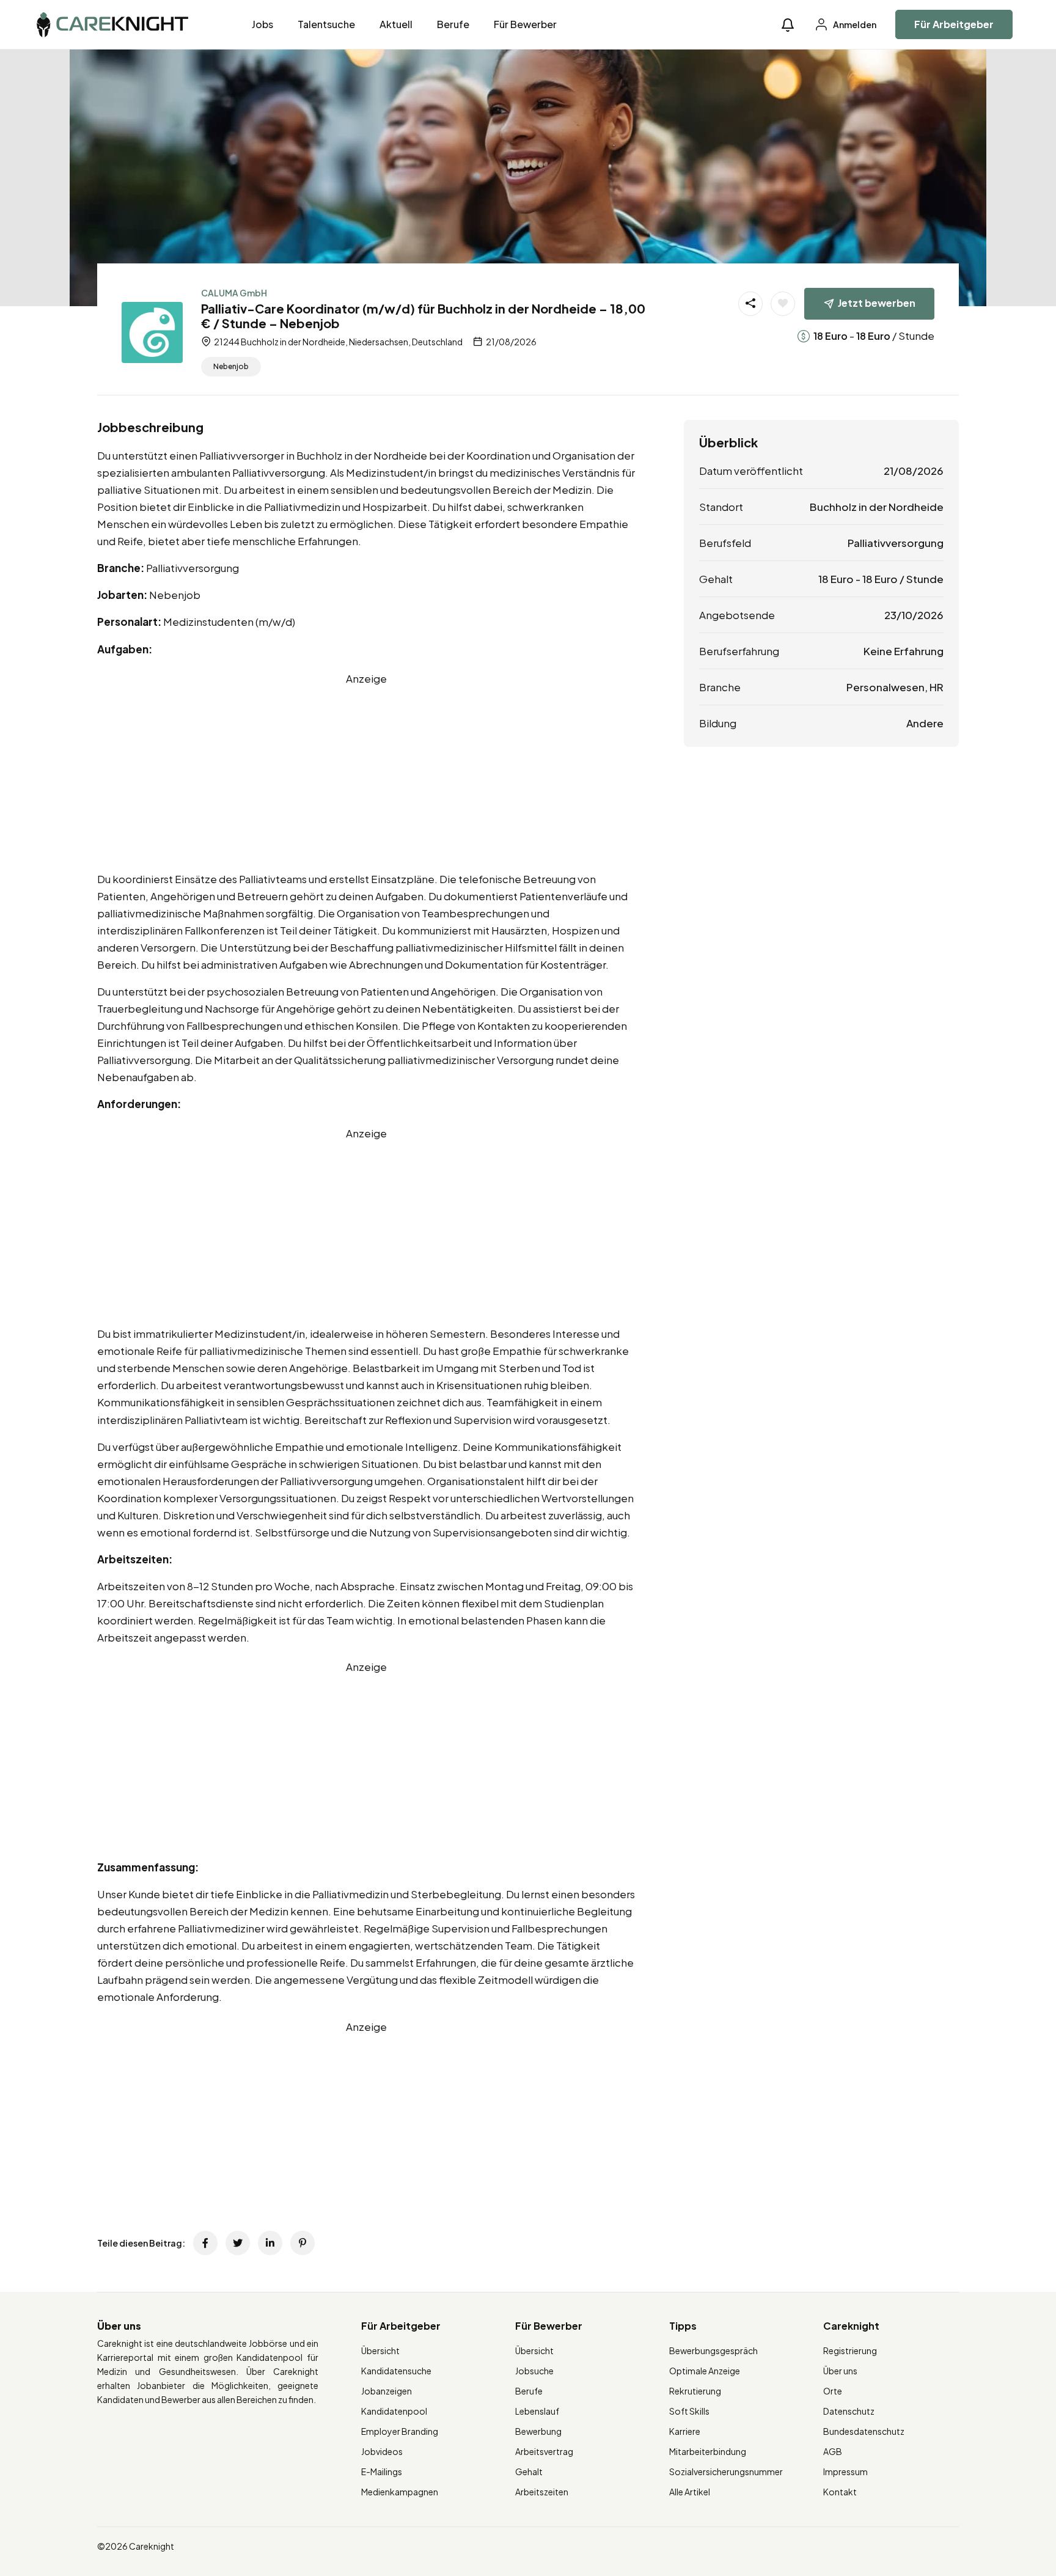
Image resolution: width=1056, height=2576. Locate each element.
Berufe (453, 24)
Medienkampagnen (400, 2492)
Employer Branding (400, 2431)
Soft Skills (689, 2411)
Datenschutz (849, 2411)
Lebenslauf (537, 2411)
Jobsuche (534, 2371)
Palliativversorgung (896, 543)
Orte (833, 2391)
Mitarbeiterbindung (708, 2451)
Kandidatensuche (396, 2371)
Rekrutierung (695, 2391)
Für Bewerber (525, 24)
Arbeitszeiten (542, 2492)
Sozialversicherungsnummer (726, 2471)
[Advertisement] (366, 772)
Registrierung (850, 2350)
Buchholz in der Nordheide (877, 507)
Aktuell (396, 24)
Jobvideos (382, 2451)
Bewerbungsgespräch (713, 2350)
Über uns (840, 2371)
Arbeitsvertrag (544, 2451)
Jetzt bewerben (877, 303)
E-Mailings (382, 2471)
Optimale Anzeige (705, 2371)
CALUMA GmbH (234, 293)
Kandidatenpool (394, 2411)
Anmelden (854, 24)
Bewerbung (538, 2431)
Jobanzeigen (387, 2391)
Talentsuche (326, 24)
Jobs (262, 24)
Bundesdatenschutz (864, 2431)
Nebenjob (231, 366)
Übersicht (380, 2350)
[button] (788, 25)
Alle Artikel (690, 2492)
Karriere (685, 2431)
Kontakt (840, 2492)
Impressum (845, 2471)
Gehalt (529, 2471)
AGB (833, 2451)
